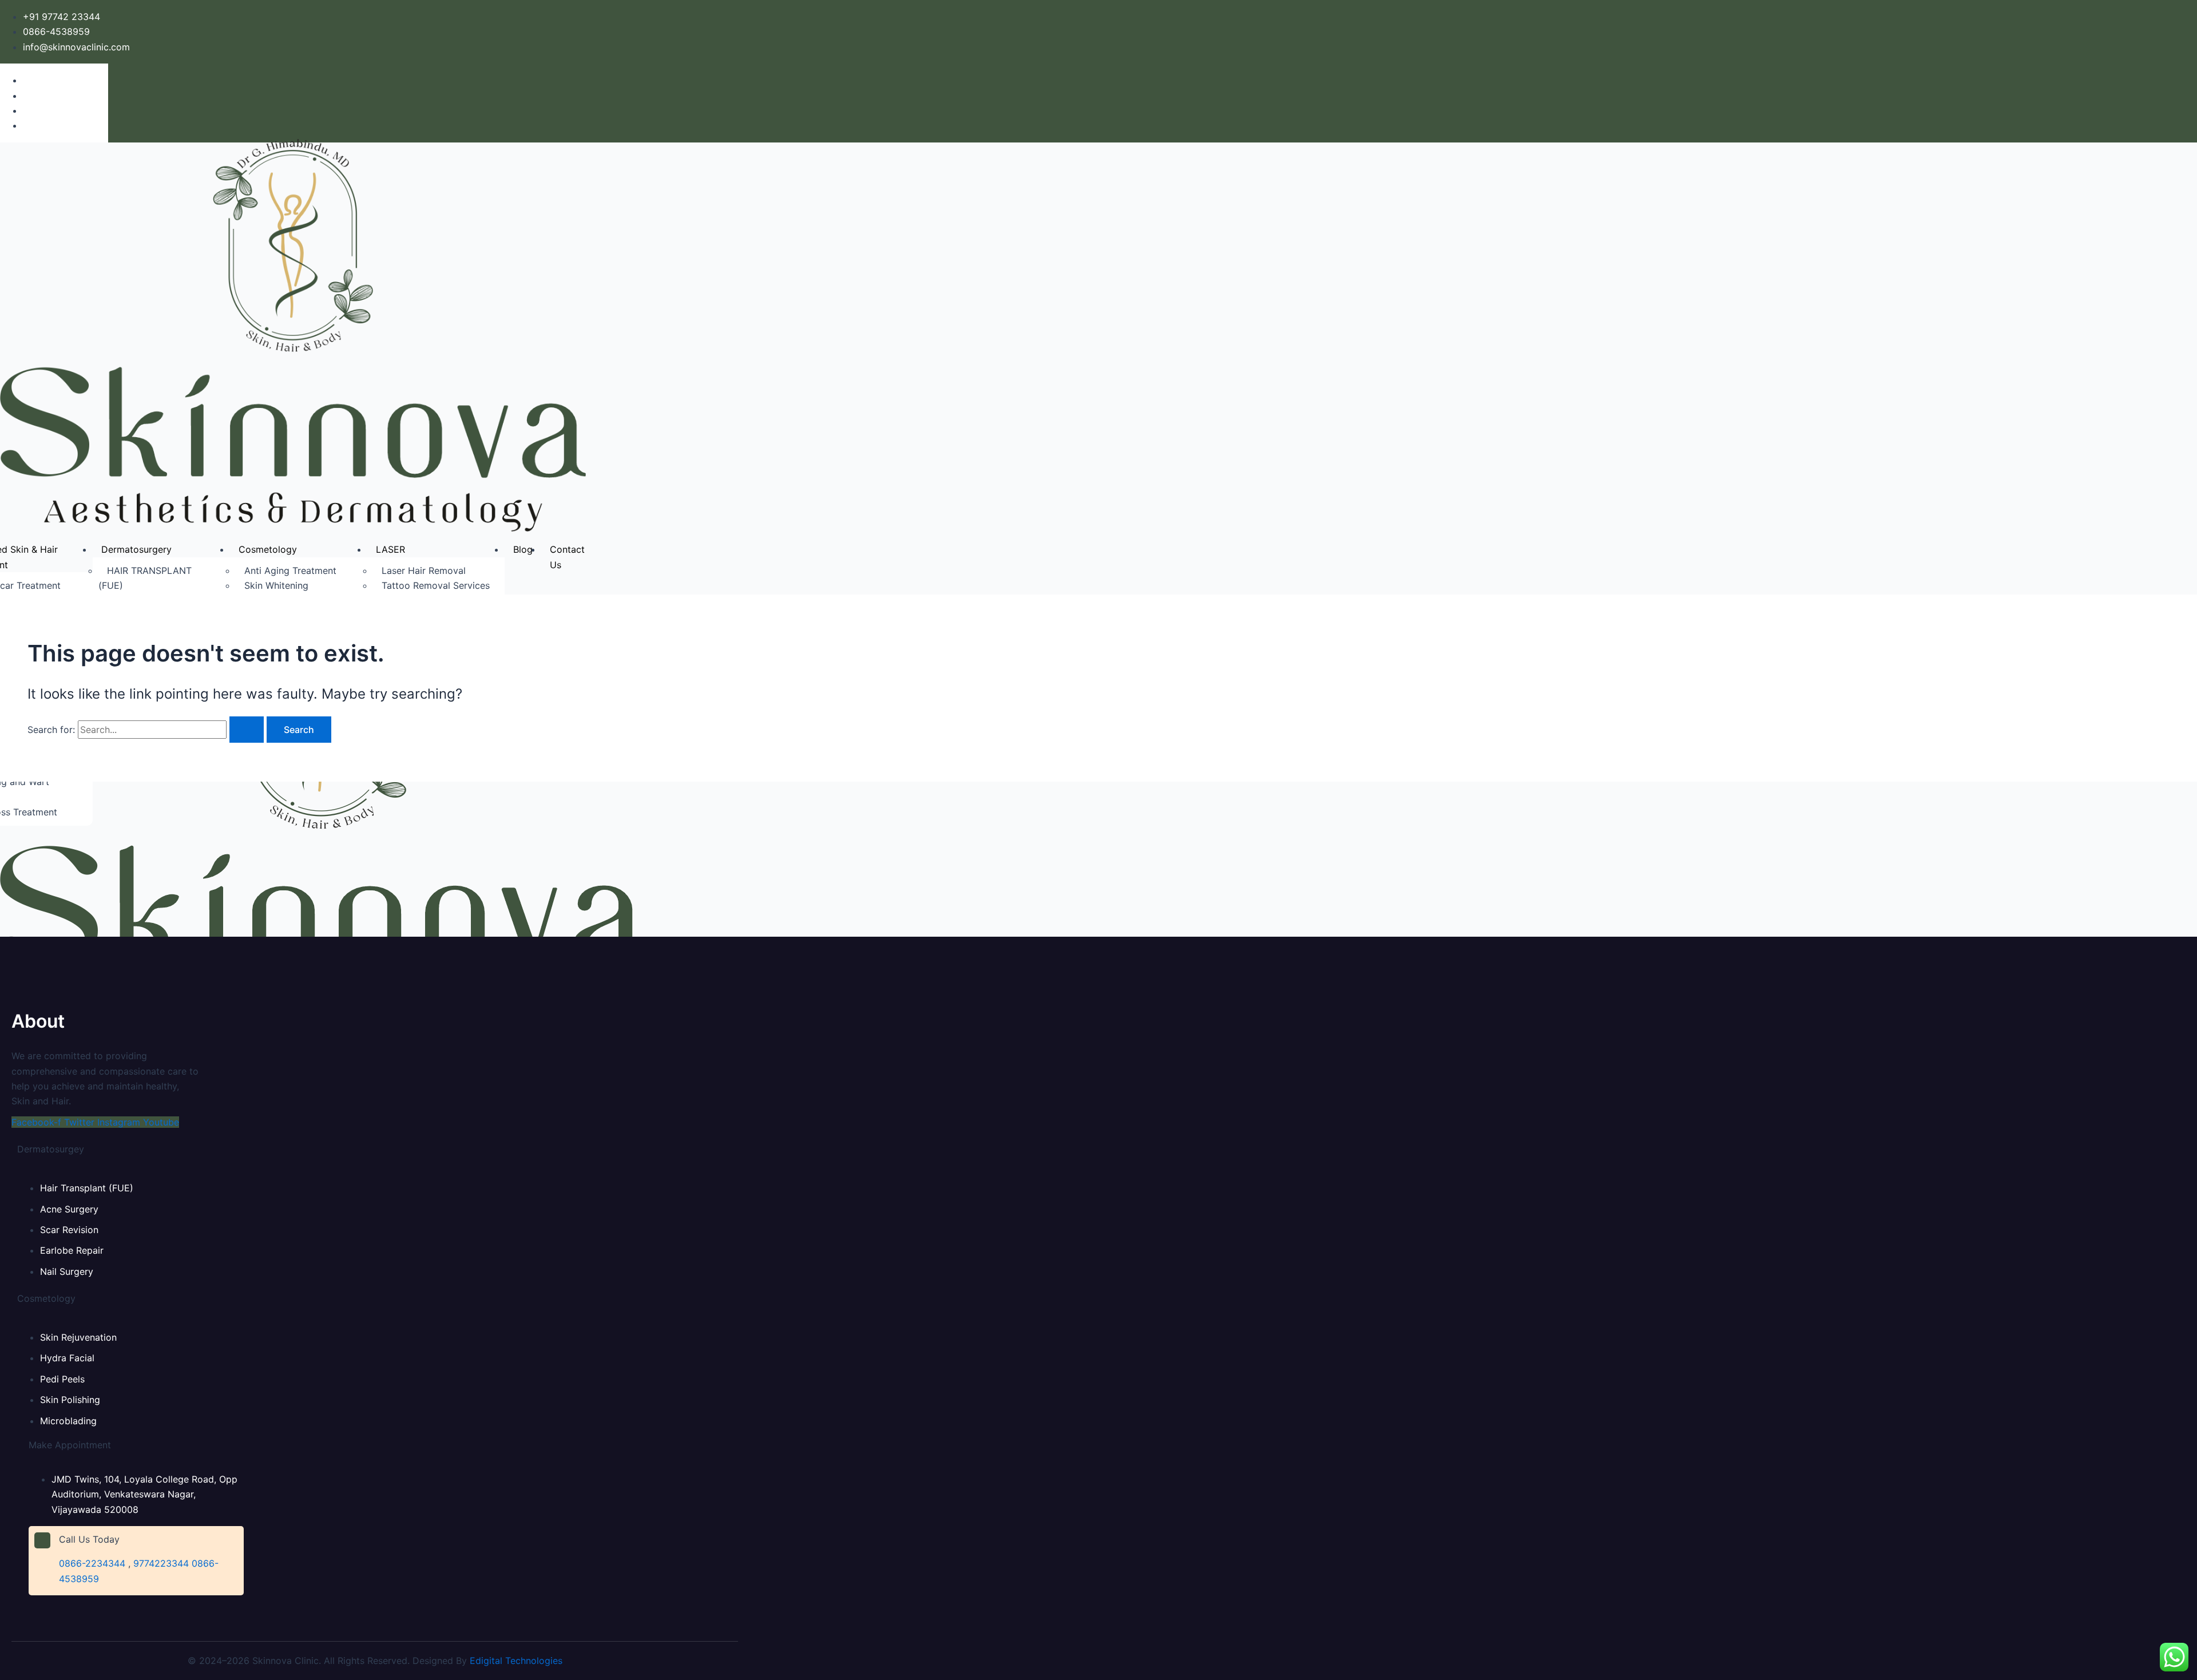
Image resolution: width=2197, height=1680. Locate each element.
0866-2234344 (92, 1563)
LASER (390, 549)
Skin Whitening (276, 585)
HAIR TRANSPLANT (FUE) (145, 578)
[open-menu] (610, 550)
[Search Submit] (247, 730)
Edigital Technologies (516, 1661)
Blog (523, 549)
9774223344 (161, 1563)
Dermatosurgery (136, 549)
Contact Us (567, 557)
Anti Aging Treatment (290, 570)
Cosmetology (268, 549)
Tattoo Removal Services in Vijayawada (431, 593)
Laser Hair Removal (424, 570)
